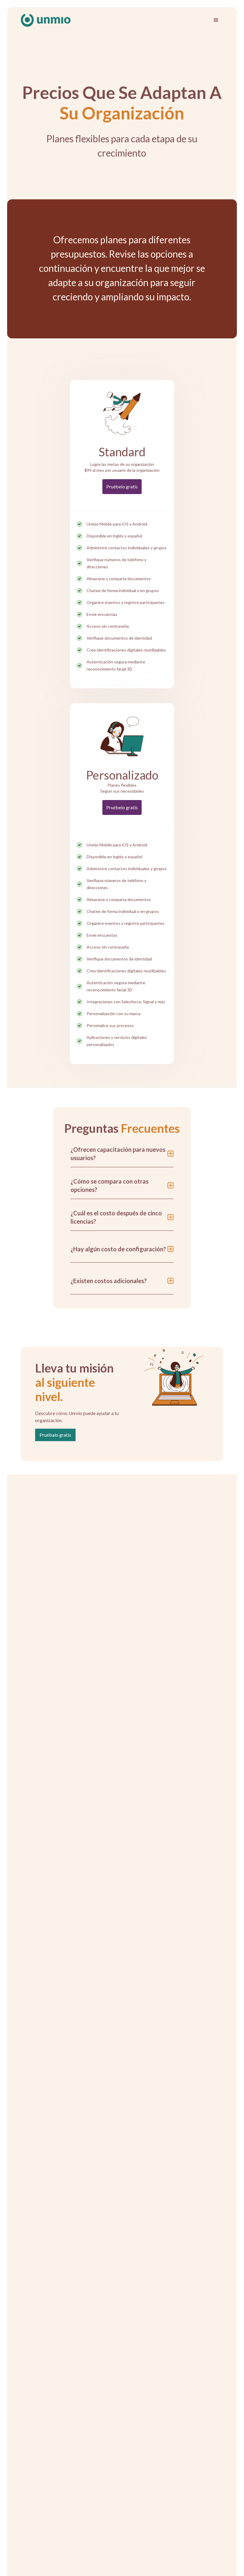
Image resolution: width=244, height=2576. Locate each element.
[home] (46, 20)
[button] (216, 20)
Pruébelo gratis (122, 486)
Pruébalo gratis (55, 1435)
